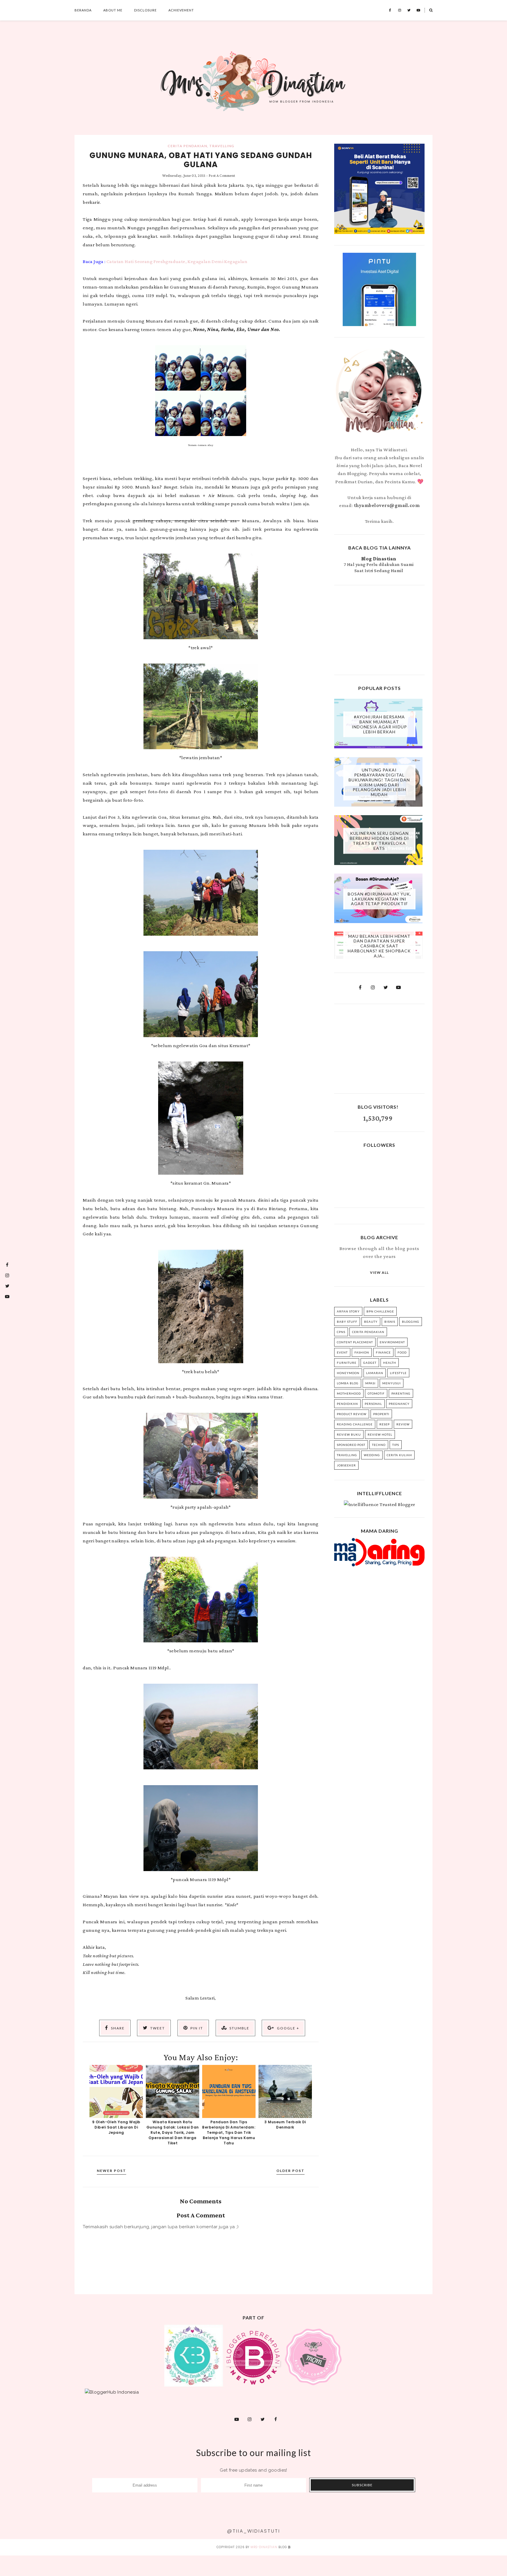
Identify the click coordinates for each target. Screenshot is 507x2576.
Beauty (371, 1322)
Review (403, 1424)
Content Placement (355, 1342)
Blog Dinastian (379, 559)
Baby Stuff (347, 1322)
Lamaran (375, 1373)
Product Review (352, 1414)
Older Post (290, 2171)
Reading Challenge (355, 1424)
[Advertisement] (379, 629)
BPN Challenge (380, 1311)
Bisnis (390, 1322)
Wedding (372, 1455)
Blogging (411, 1322)
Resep (385, 1424)
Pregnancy (399, 1404)
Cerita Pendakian (187, 146)
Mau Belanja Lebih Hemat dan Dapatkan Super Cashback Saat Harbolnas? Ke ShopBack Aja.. (379, 946)
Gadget (370, 1363)
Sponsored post (351, 1445)
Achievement (181, 10)
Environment (392, 1342)
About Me (113, 10)
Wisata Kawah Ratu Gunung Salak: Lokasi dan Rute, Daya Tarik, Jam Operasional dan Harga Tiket (173, 2132)
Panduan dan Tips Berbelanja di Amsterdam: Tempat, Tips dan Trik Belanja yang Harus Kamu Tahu (229, 2132)
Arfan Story (348, 1311)
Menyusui (392, 1383)
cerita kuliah (399, 1455)
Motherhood (349, 1393)
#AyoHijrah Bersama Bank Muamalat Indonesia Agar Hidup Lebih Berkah (379, 724)
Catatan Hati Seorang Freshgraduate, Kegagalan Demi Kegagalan (177, 261)
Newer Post (111, 2171)
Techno (379, 1445)
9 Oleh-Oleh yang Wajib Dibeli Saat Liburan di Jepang (116, 2127)
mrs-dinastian (264, 2547)
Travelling (222, 146)
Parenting (401, 1393)
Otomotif (376, 1393)
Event (342, 1352)
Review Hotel (380, 1434)
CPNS (341, 1332)
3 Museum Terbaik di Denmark (285, 2125)
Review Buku (349, 1434)
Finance (383, 1352)
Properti (381, 1414)
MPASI (370, 1383)
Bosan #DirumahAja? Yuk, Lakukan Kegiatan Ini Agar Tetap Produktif (379, 899)
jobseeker (346, 1465)
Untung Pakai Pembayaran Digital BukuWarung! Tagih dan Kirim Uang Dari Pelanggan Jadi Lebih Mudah (379, 782)
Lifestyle (398, 1373)
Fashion (362, 1352)
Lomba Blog (348, 1383)
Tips (396, 1445)
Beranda (83, 10)
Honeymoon (348, 1373)
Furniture (347, 1363)
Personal (373, 1404)
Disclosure (145, 10)
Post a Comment (222, 175)
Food (402, 1352)
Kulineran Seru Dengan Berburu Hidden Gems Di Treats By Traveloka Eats (379, 841)
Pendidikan (347, 1404)
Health (390, 1363)
